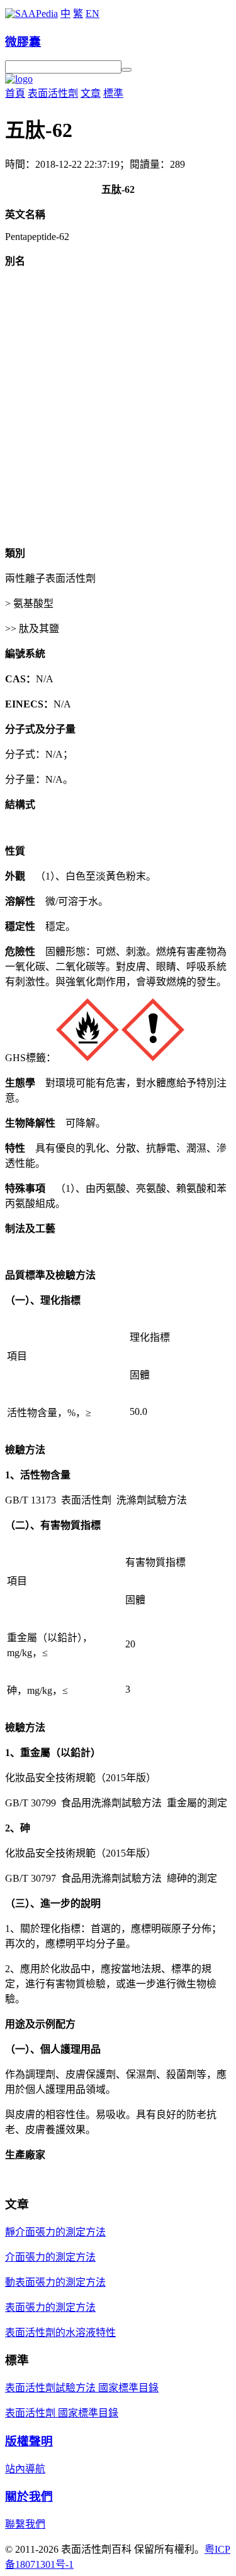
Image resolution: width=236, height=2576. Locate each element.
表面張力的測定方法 (50, 2307)
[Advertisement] (118, 417)
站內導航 (25, 2469)
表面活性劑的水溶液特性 (60, 2333)
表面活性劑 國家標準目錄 (62, 2413)
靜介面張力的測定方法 (55, 2232)
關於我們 (29, 2497)
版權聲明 (29, 2441)
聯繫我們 (25, 2524)
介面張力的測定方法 (50, 2257)
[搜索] (126, 70)
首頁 (15, 93)
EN (93, 14)
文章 (91, 93)
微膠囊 (23, 42)
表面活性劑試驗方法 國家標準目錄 (82, 2388)
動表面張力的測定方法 (55, 2282)
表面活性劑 (53, 93)
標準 (113, 93)
